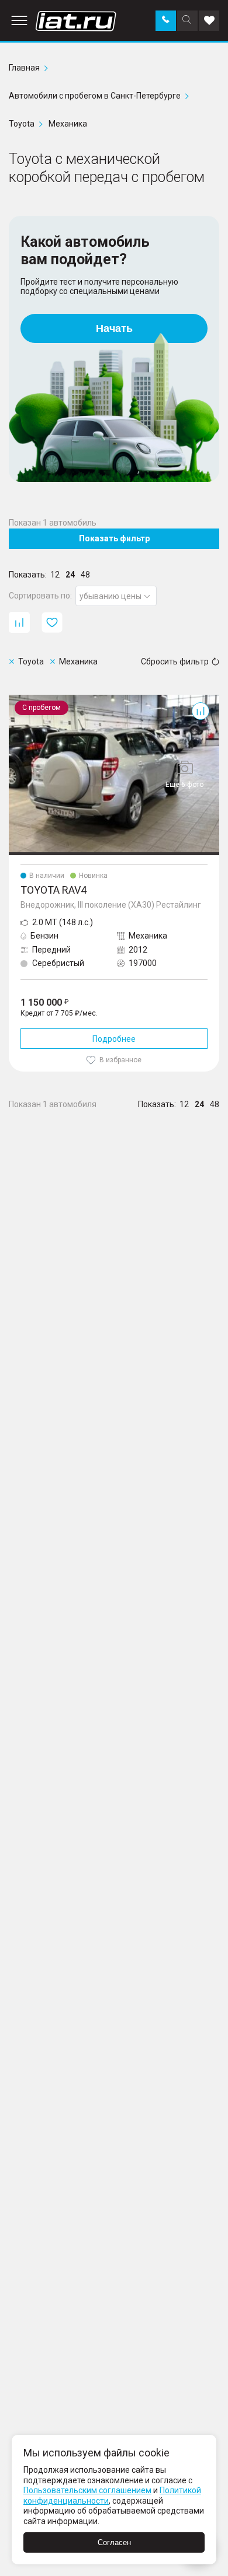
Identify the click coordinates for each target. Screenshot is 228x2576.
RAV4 (19, 699)
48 (85, 575)
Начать (114, 328)
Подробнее (114, 1039)
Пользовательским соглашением (87, 2490)
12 (55, 575)
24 (70, 575)
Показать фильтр (114, 538)
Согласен (114, 2542)
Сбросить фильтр (175, 661)
